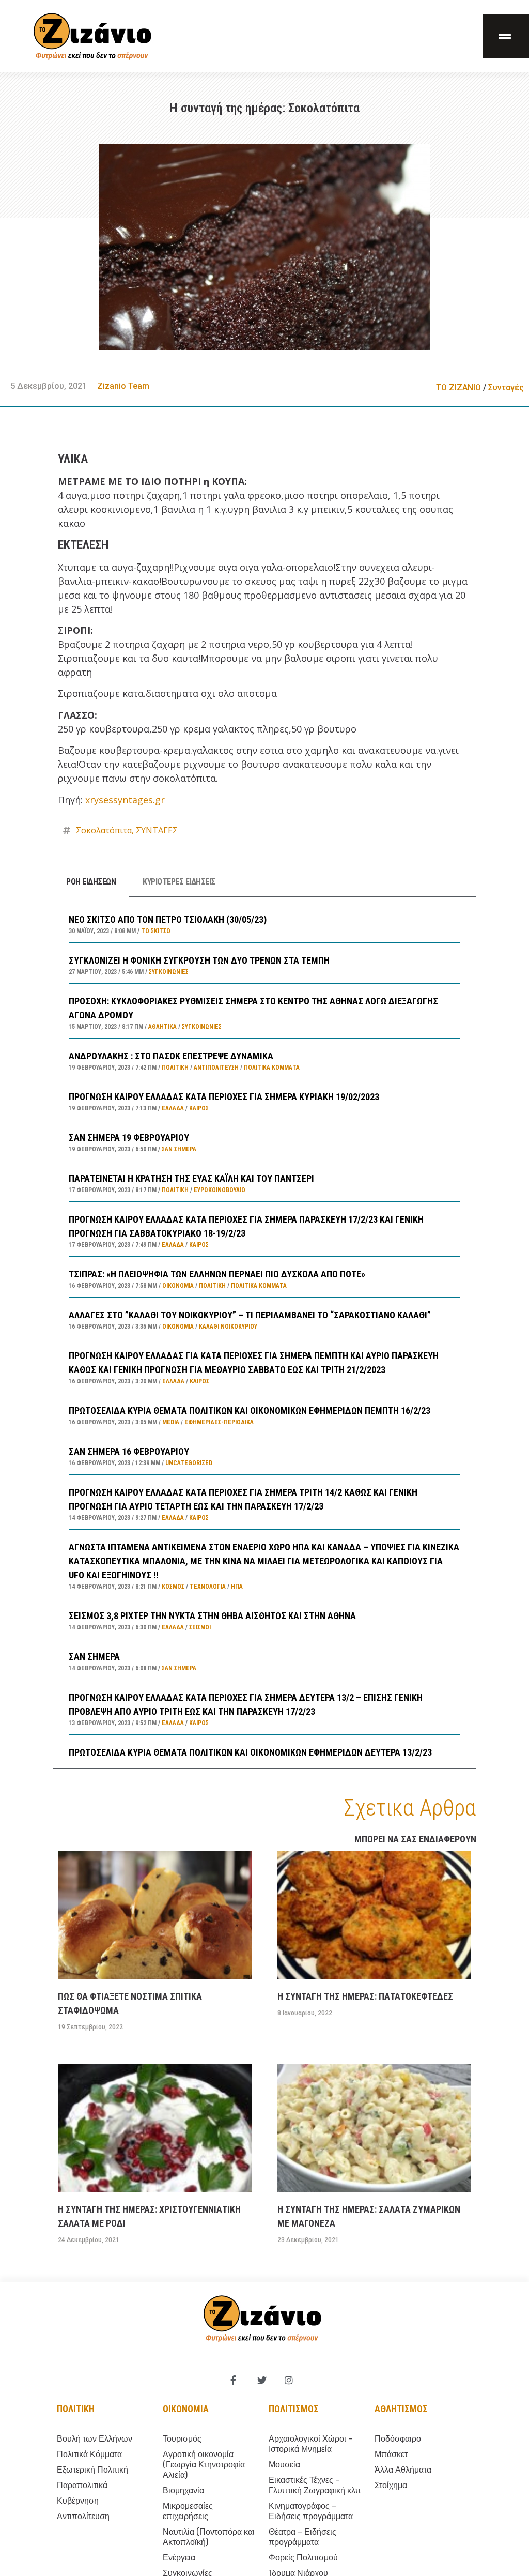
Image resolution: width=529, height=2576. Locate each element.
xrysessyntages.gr (125, 800)
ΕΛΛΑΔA (173, 1108)
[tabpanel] (264, 1332)
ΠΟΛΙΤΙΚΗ (175, 1068)
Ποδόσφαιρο (398, 2439)
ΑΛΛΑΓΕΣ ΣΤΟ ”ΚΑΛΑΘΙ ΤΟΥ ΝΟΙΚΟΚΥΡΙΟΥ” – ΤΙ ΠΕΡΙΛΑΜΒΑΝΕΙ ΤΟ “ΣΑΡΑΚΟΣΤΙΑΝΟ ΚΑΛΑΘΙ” (250, 1315)
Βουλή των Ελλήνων (95, 2439)
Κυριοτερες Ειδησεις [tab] (179, 882)
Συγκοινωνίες (169, 972)
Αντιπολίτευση (216, 1068)
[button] (506, 36)
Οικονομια (186, 2409)
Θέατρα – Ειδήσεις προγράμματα (302, 2537)
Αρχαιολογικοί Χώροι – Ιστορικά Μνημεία (311, 2444)
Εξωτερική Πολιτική (92, 2470)
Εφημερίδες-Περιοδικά (219, 1422)
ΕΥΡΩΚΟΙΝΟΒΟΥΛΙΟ (220, 1190)
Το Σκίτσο (156, 931)
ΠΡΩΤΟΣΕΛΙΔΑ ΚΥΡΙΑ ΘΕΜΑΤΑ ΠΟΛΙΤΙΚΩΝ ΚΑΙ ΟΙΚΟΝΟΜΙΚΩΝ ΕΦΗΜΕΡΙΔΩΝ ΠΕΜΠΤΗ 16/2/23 (250, 1411)
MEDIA (171, 1422)
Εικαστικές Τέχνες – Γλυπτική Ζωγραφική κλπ (315, 2485)
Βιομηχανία (183, 2490)
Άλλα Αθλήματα (403, 2470)
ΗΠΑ (237, 1587)
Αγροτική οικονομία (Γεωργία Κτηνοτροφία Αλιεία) (204, 2465)
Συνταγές (506, 387)
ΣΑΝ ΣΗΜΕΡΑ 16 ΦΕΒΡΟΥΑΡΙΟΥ (129, 1451)
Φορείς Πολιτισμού (303, 2558)
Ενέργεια (179, 2558)
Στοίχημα (391, 2485)
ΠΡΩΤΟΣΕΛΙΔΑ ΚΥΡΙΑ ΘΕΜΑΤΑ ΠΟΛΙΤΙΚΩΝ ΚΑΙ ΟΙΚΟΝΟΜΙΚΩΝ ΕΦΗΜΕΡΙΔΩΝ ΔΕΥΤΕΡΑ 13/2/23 (250, 1752)
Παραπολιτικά (82, 2485)
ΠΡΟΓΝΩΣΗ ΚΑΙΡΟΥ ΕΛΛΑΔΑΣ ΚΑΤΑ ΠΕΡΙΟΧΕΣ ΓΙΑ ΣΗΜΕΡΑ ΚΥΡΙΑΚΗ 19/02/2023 (224, 1097)
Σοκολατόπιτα (104, 830)
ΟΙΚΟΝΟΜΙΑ (178, 1286)
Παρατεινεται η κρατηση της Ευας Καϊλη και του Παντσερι (191, 1178)
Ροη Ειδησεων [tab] (91, 882)
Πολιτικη (76, 2409)
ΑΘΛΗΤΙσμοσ (401, 2409)
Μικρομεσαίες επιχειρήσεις (188, 2511)
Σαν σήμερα (179, 1149)
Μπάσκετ (391, 2454)
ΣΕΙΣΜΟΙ (200, 1627)
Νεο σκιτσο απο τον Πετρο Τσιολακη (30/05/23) (168, 919)
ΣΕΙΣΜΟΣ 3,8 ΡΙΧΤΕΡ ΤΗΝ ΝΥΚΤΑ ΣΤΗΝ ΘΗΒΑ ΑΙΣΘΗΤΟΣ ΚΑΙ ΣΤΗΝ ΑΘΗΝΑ (212, 1616)
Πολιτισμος (294, 2409)
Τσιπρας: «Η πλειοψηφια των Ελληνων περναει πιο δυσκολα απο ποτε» (217, 1274)
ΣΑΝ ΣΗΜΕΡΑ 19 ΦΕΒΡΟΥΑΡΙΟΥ (129, 1138)
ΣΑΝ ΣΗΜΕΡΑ (94, 1657)
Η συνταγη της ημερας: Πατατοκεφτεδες (365, 1996)
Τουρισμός (182, 2439)
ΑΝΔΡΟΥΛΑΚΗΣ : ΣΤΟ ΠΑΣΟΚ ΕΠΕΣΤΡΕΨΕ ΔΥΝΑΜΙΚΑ (171, 1056)
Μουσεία (284, 2465)
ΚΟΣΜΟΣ (173, 1587)
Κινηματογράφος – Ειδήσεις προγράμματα (311, 2511)
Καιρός (199, 1108)
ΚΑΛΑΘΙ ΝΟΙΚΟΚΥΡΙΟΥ (228, 1327)
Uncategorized (189, 1463)
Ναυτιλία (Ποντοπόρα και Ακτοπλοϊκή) (209, 2537)
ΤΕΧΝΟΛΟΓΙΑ (208, 1587)
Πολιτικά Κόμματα (272, 1068)
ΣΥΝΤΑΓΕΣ (157, 830)
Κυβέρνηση (78, 2501)
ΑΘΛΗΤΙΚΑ (162, 1027)
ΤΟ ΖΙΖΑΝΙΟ (458, 387)
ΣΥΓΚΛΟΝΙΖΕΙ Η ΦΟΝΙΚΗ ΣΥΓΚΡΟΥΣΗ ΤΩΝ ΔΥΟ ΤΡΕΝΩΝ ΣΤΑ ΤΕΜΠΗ (199, 960)
